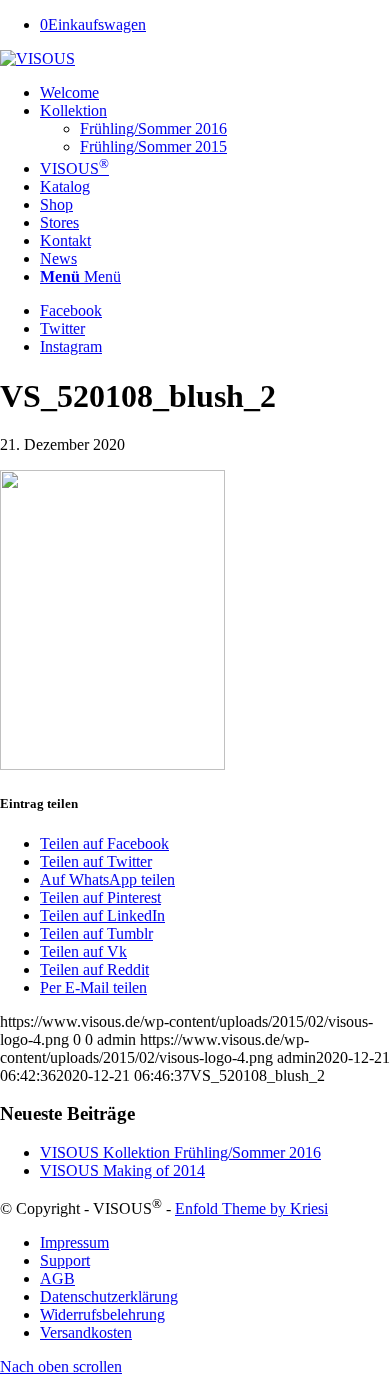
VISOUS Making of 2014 (122, 1170)
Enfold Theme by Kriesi (251, 1208)
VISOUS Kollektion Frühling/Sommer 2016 (180, 1152)
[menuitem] (215, 93)
